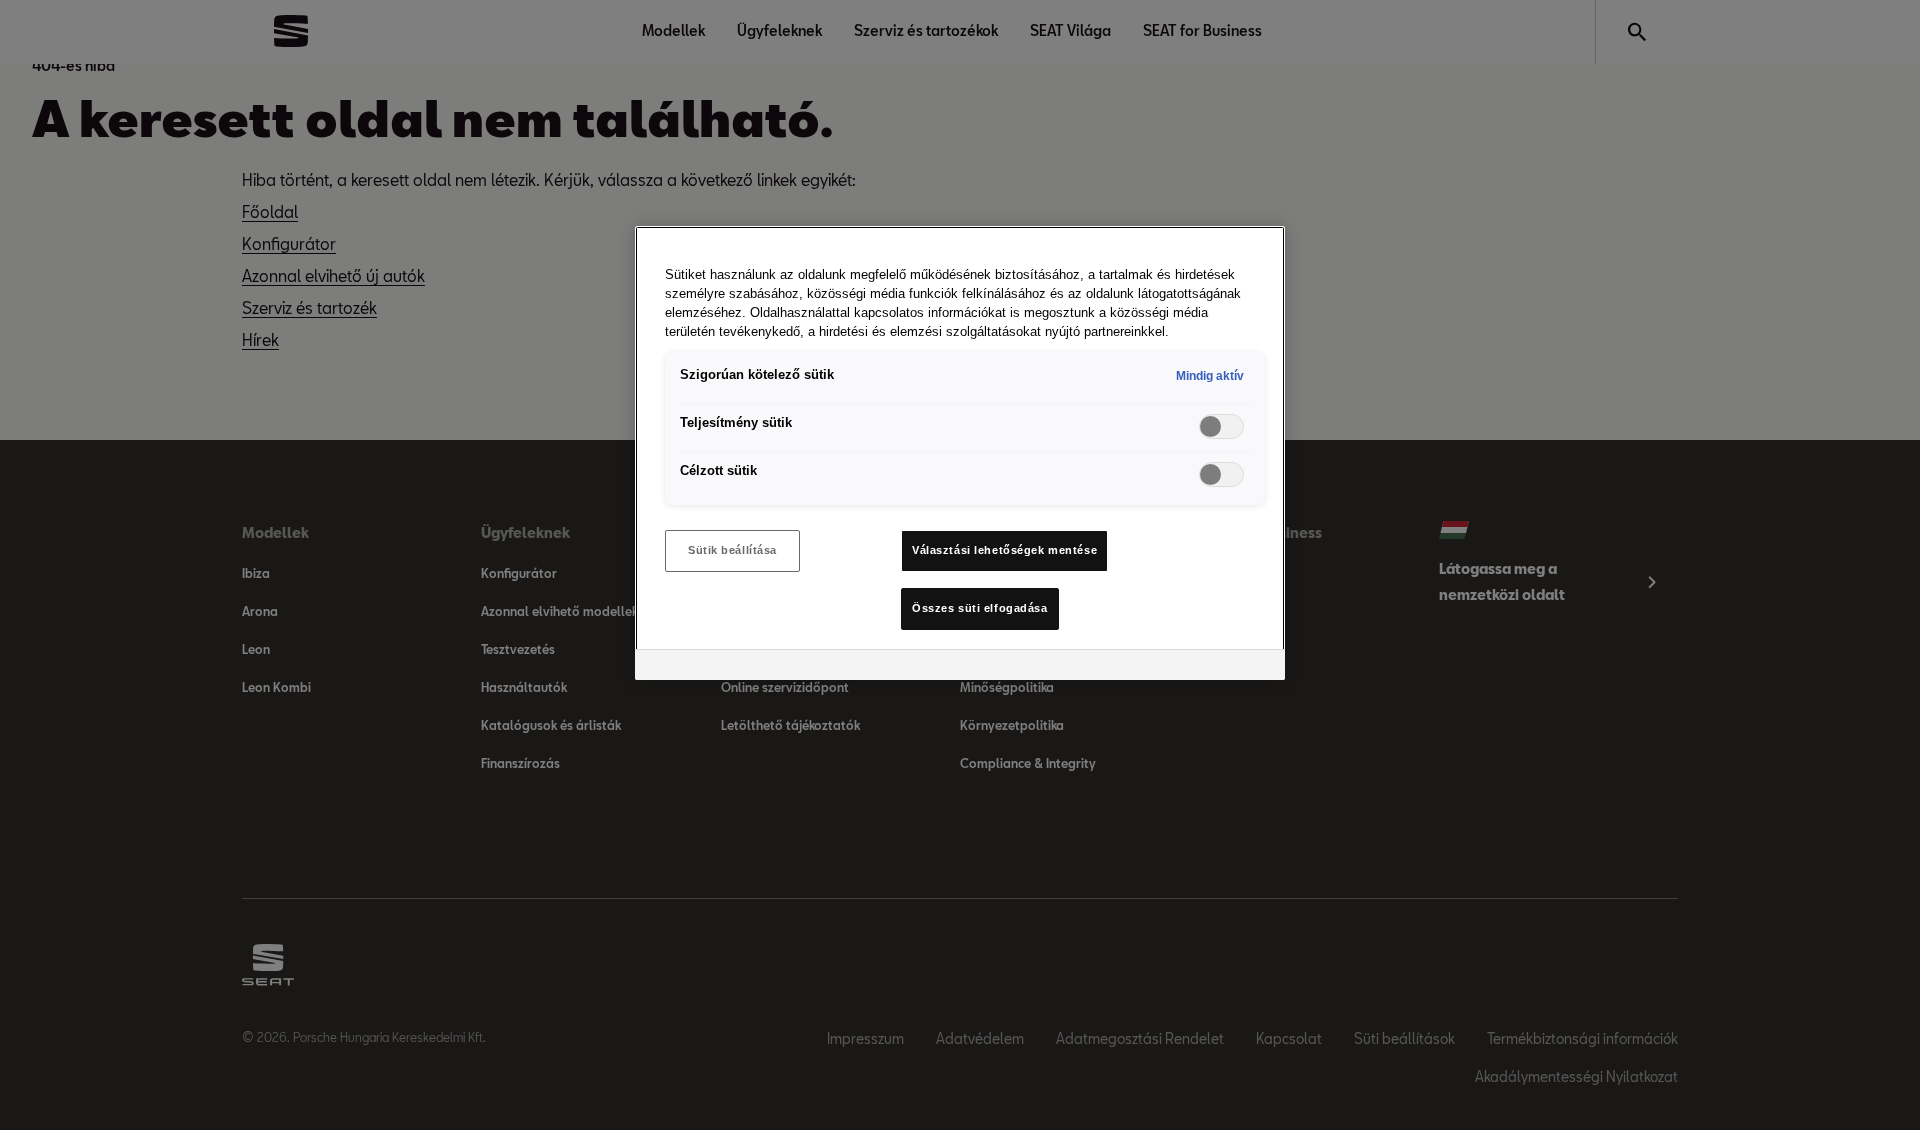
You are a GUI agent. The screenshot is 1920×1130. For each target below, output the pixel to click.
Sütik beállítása (732, 550)
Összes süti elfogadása (980, 608)
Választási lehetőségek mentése (1004, 550)
